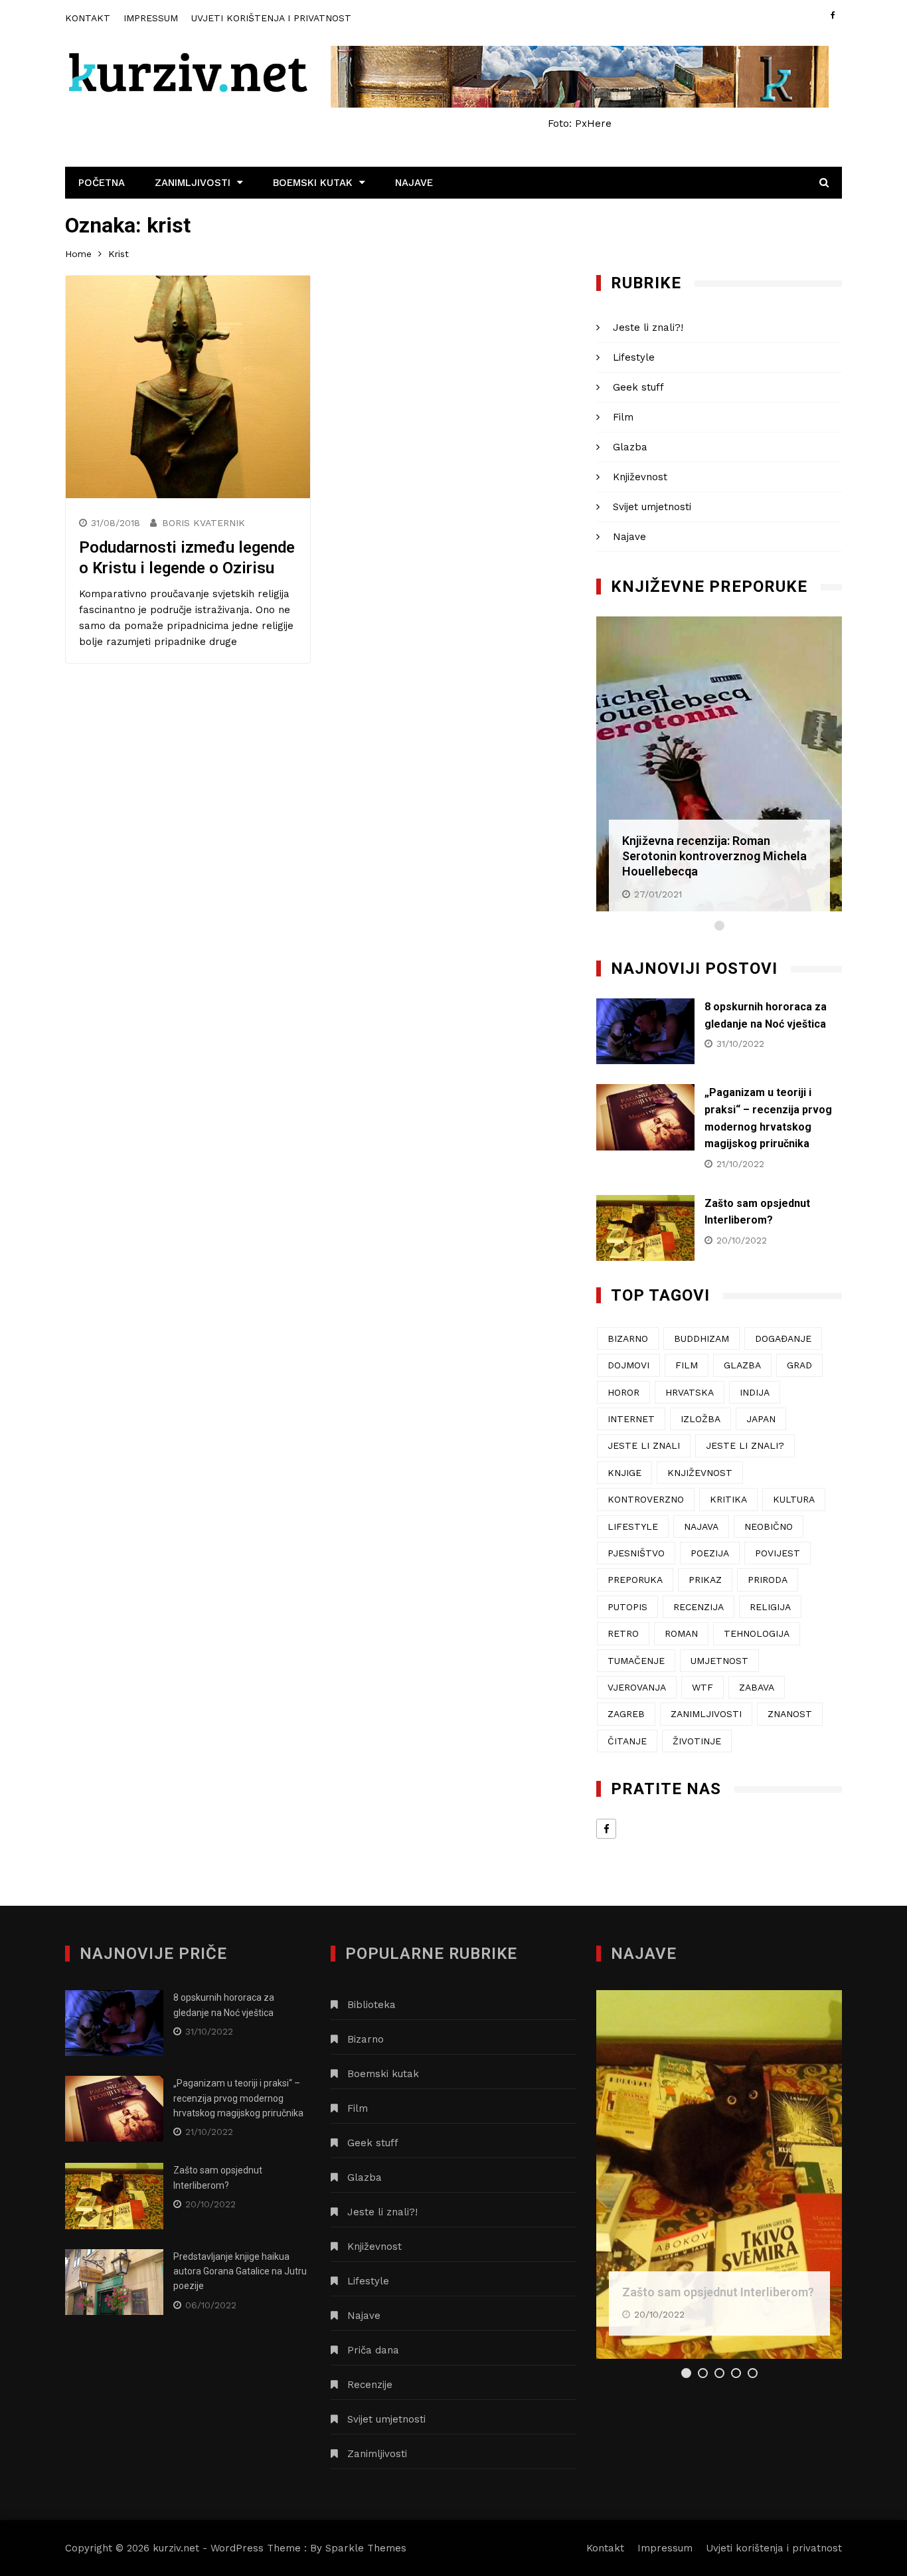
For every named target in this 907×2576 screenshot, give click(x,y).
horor (623, 1392)
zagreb (626, 1714)
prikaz (705, 1580)
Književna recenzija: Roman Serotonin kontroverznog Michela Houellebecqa (714, 856)
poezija (710, 1553)
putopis (627, 1607)
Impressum (151, 18)
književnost (700, 1473)
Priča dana (373, 2350)
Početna (102, 183)
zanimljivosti (706, 1714)
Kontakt (88, 18)
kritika (728, 1499)
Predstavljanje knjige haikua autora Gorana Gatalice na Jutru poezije (240, 2271)
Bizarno (366, 2039)
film (687, 1365)
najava (701, 1526)
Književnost (640, 477)
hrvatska (690, 1392)
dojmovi (628, 1365)
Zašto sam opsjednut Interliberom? (718, 2292)
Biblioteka (371, 2005)
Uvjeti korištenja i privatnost (271, 18)
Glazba (630, 447)
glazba (742, 1365)
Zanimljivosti (193, 183)
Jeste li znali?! (648, 327)
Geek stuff (638, 387)
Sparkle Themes (366, 2548)
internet (631, 1419)
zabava (757, 1687)
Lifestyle (634, 357)
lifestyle (633, 1526)
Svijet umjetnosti (652, 507)
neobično (769, 1526)
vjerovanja (637, 1687)
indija (755, 1392)
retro (623, 1633)
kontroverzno (646, 1499)
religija (770, 1607)
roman (681, 1633)
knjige (624, 1473)
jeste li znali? (745, 1445)
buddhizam (701, 1338)
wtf (702, 1687)
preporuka (635, 1580)
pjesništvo (636, 1553)
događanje (783, 1338)
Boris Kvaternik (204, 523)
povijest (778, 1553)
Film (623, 417)
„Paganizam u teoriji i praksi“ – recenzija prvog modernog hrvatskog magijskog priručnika (238, 2098)
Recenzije (370, 2385)
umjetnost (719, 1661)
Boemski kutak (313, 183)
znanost (790, 1714)
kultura (794, 1499)
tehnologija (757, 1633)
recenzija (699, 1607)
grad (799, 1365)
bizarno (628, 1338)
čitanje (627, 1741)
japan (761, 1419)
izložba (701, 1419)
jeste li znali (644, 1445)
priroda (768, 1580)
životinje (697, 1741)
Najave (414, 183)
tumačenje (636, 1661)
